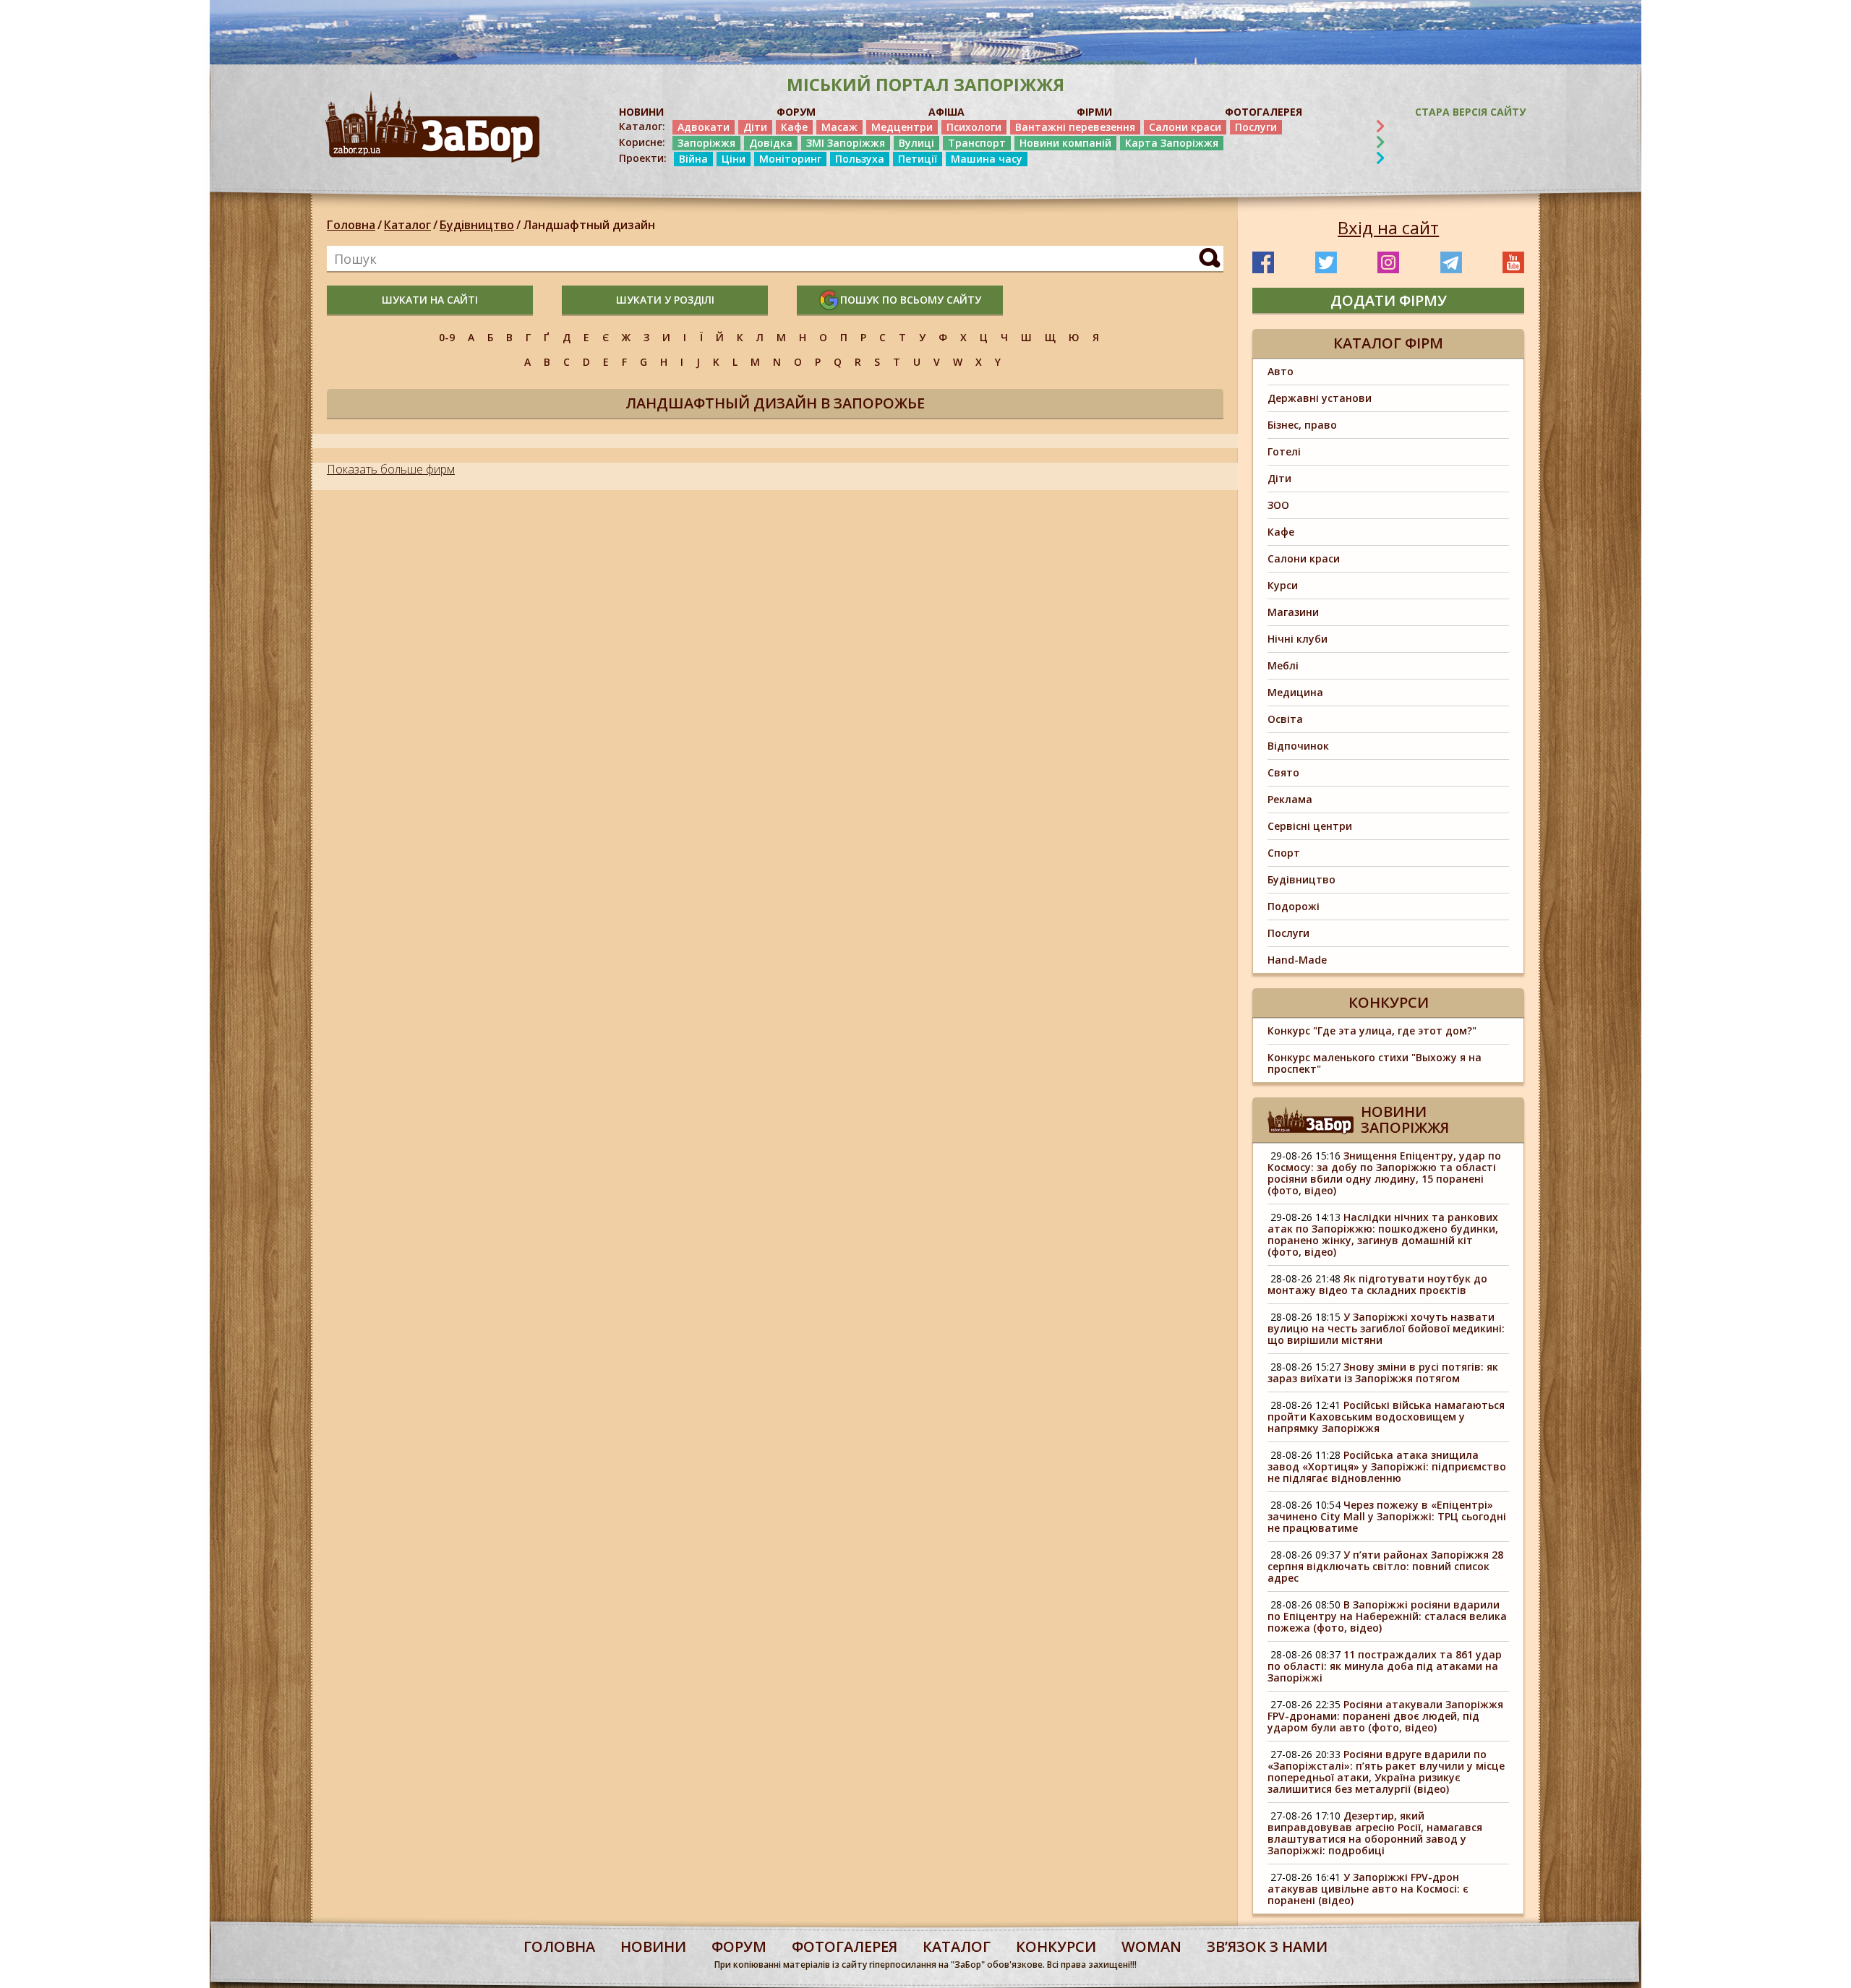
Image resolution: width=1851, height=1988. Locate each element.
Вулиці (916, 143)
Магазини (1293, 612)
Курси (1283, 585)
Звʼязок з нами (1267, 1946)
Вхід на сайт (1388, 228)
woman (1151, 1946)
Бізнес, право (1302, 425)
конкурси (1056, 1946)
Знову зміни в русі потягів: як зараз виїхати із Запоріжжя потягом (1383, 1372)
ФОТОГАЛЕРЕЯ (1264, 112)
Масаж (839, 127)
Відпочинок (1298, 746)
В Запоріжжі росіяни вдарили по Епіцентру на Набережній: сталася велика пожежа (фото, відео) (1387, 1616)
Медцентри (902, 127)
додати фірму (1389, 300)
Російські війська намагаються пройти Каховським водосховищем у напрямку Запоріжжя (1386, 1417)
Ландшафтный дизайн (589, 225)
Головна (351, 225)
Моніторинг (790, 159)
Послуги (1256, 127)
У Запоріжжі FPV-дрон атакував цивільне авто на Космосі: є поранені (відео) (1368, 1889)
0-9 (447, 337)
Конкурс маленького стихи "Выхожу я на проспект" (1375, 1063)
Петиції (918, 159)
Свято (1283, 772)
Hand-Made (1297, 960)
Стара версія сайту (1470, 112)
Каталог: (642, 127)
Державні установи (1320, 398)
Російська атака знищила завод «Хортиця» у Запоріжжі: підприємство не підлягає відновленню (1387, 1466)
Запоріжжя (706, 143)
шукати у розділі (665, 300)
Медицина (1295, 692)
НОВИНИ (641, 112)
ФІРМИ (1094, 112)
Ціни (734, 159)
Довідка (771, 143)
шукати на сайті (430, 300)
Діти (755, 127)
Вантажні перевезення (1075, 127)
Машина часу (987, 159)
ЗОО (1278, 505)
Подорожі (1294, 906)
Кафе (794, 127)
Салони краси (1185, 127)
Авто (1281, 371)
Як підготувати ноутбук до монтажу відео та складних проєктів (1377, 1284)
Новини (653, 1946)
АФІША (946, 112)
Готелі (1284, 451)
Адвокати (704, 127)
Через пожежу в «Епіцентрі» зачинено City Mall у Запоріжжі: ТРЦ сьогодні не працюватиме (1387, 1516)
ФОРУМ (796, 112)
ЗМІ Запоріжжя (846, 143)
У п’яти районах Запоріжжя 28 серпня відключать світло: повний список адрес (1385, 1566)
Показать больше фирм (391, 469)
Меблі (1283, 665)
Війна (693, 159)
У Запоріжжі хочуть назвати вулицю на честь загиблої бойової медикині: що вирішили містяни (1386, 1328)
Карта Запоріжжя (1172, 143)
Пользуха (860, 159)
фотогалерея (845, 1946)
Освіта (1285, 719)
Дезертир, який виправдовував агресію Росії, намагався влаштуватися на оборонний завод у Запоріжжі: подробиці (1375, 1833)
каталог (957, 1946)
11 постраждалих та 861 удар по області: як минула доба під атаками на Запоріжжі (1385, 1666)
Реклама (1290, 799)
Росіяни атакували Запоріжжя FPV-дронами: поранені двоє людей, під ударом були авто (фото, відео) (1385, 1716)
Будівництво (477, 225)
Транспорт (977, 143)
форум (739, 1946)
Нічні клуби (1298, 639)
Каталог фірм (1388, 343)
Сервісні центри (1310, 826)
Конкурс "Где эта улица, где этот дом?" (1372, 1031)
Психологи (974, 127)
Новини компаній (1065, 143)
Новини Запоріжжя (1405, 1119)
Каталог (407, 225)
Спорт (1284, 853)
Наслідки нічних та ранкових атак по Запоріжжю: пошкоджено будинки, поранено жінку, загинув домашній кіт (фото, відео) (1383, 1234)
